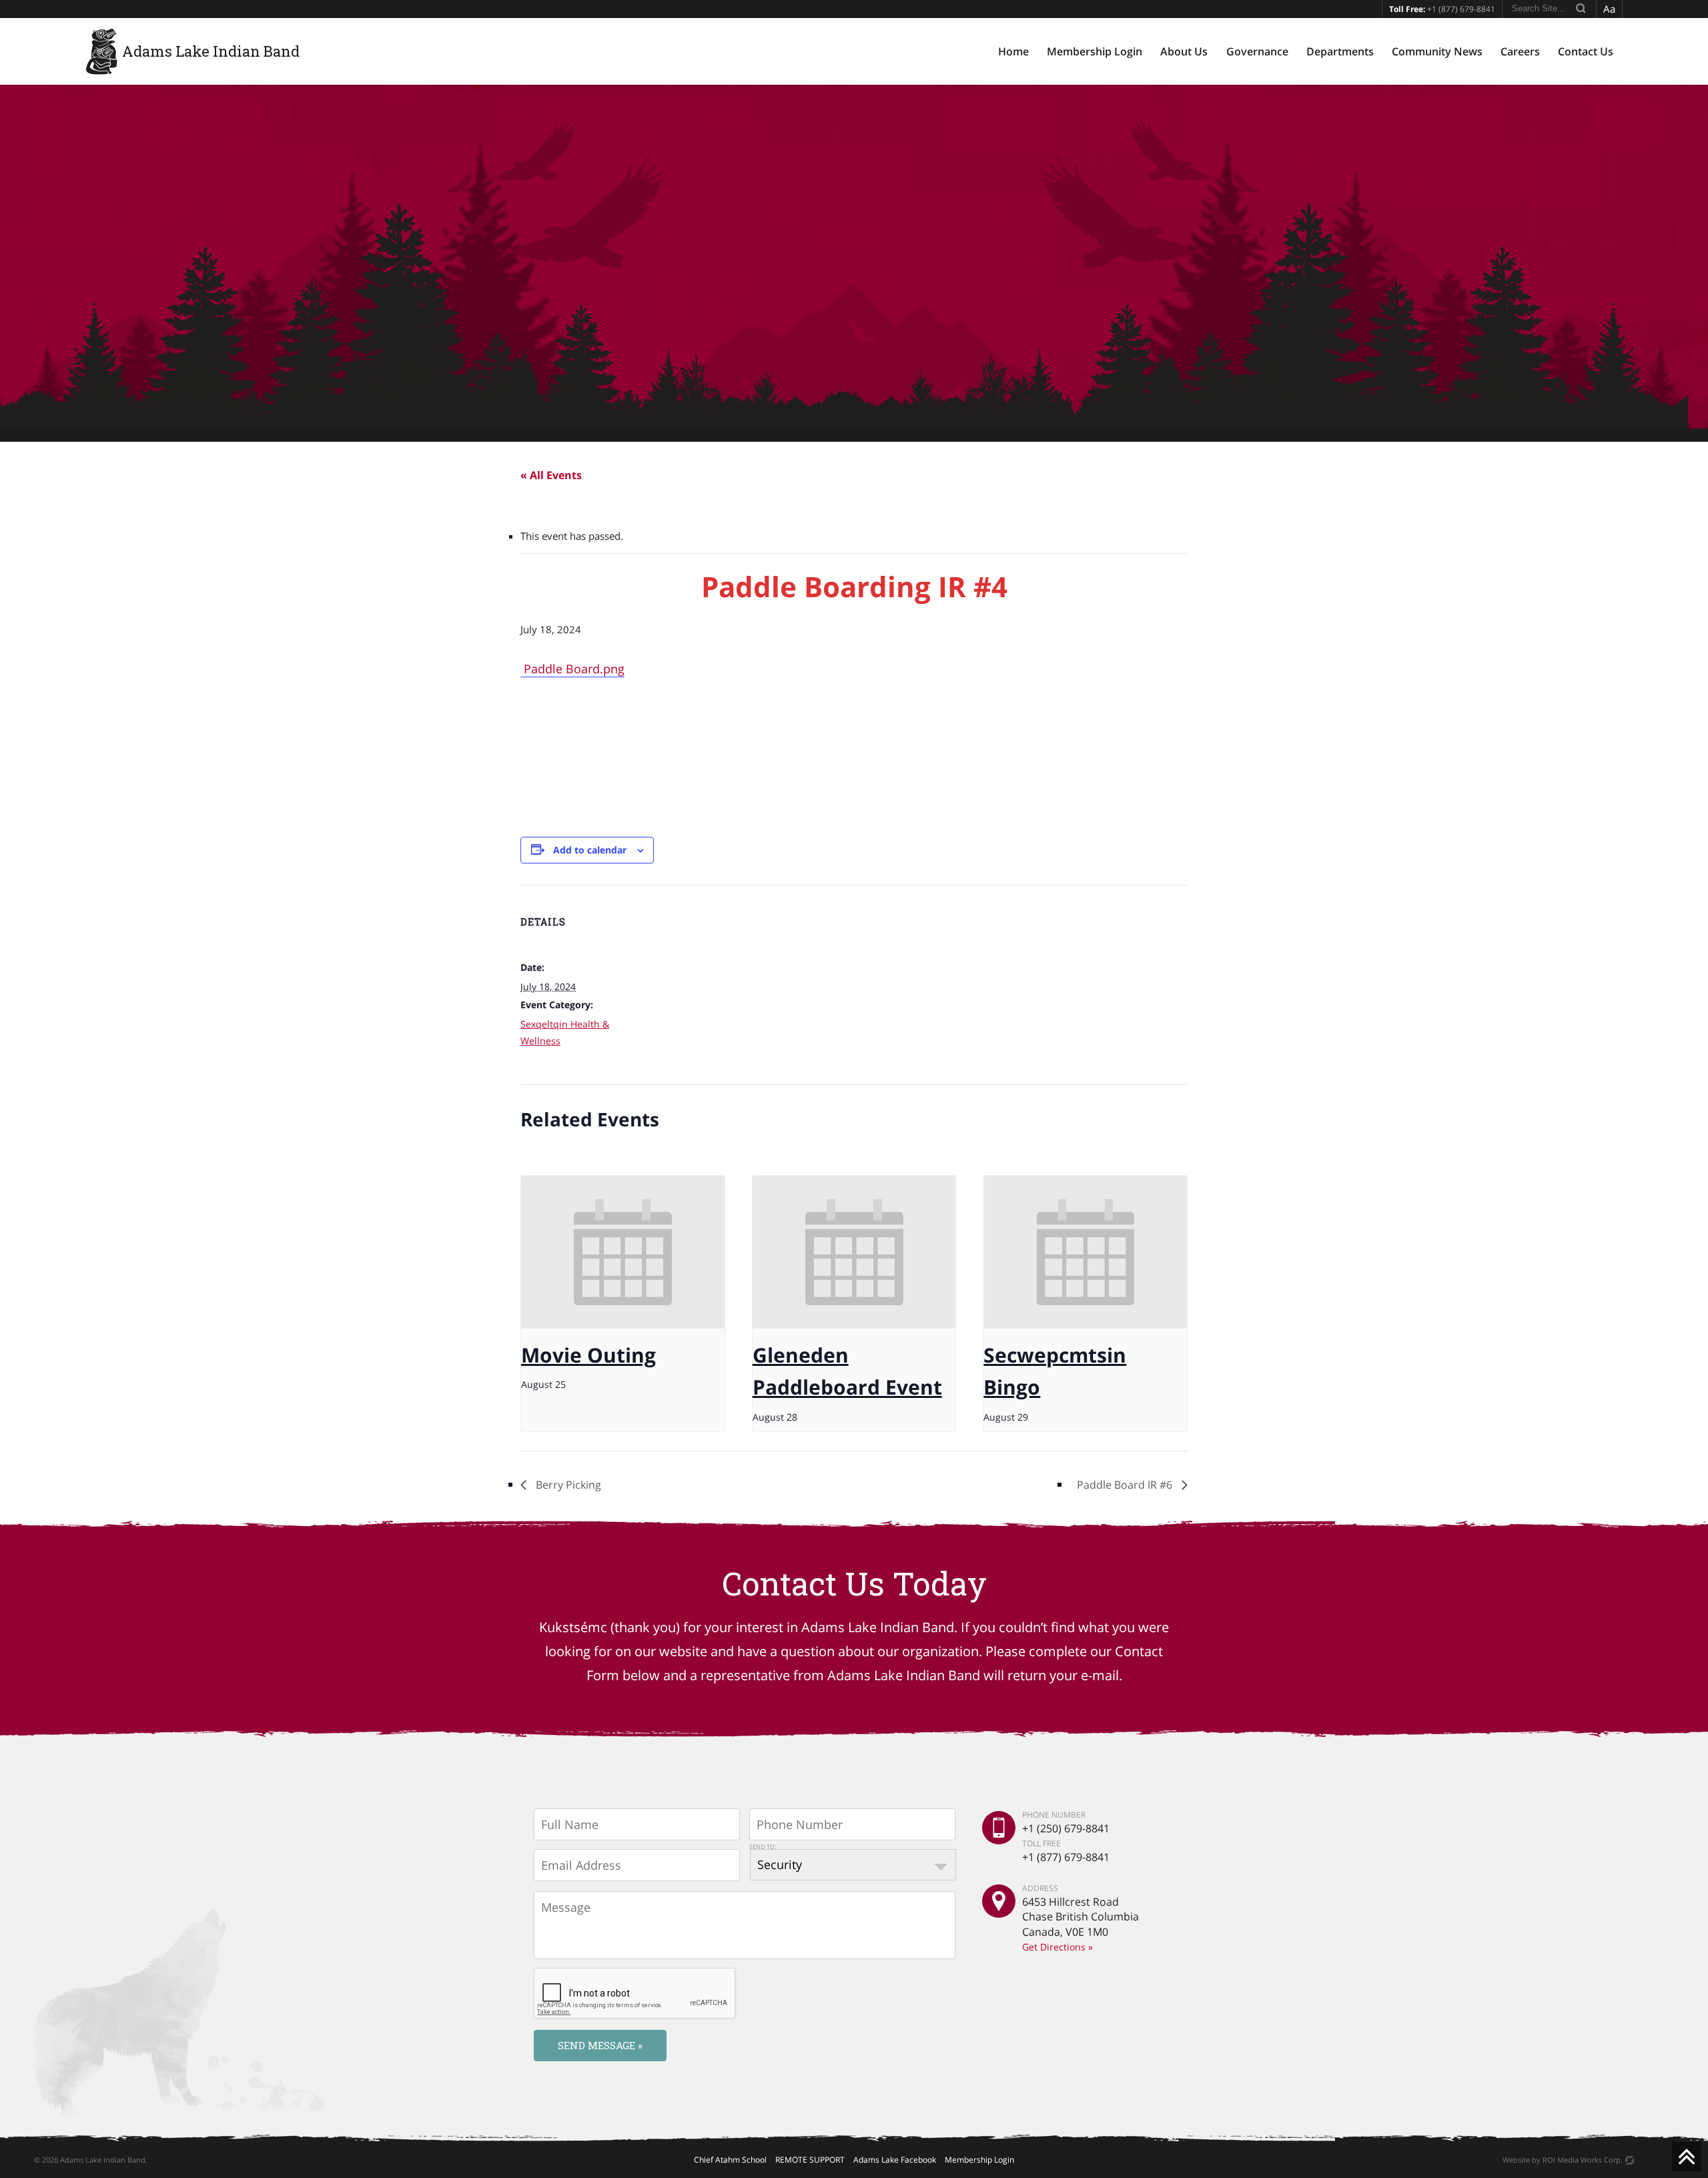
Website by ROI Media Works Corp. (1563, 2160)
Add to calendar (590, 850)
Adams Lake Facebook (895, 2160)
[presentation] (623, 1252)
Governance (1257, 51)
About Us (1184, 51)
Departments (1340, 51)
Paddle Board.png (572, 669)
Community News (1437, 51)
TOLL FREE (1041, 1843)
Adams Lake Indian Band (211, 51)
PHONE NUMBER (1054, 1815)
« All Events (551, 475)
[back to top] (1687, 2157)
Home (1013, 51)
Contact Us (1586, 51)
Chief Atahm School (730, 2160)
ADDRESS (1040, 1888)
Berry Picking (567, 1485)
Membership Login (1095, 51)
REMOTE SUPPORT (810, 2160)
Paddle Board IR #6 (1126, 1485)
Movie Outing (588, 1355)
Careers (1520, 51)
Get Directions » (1057, 1947)
